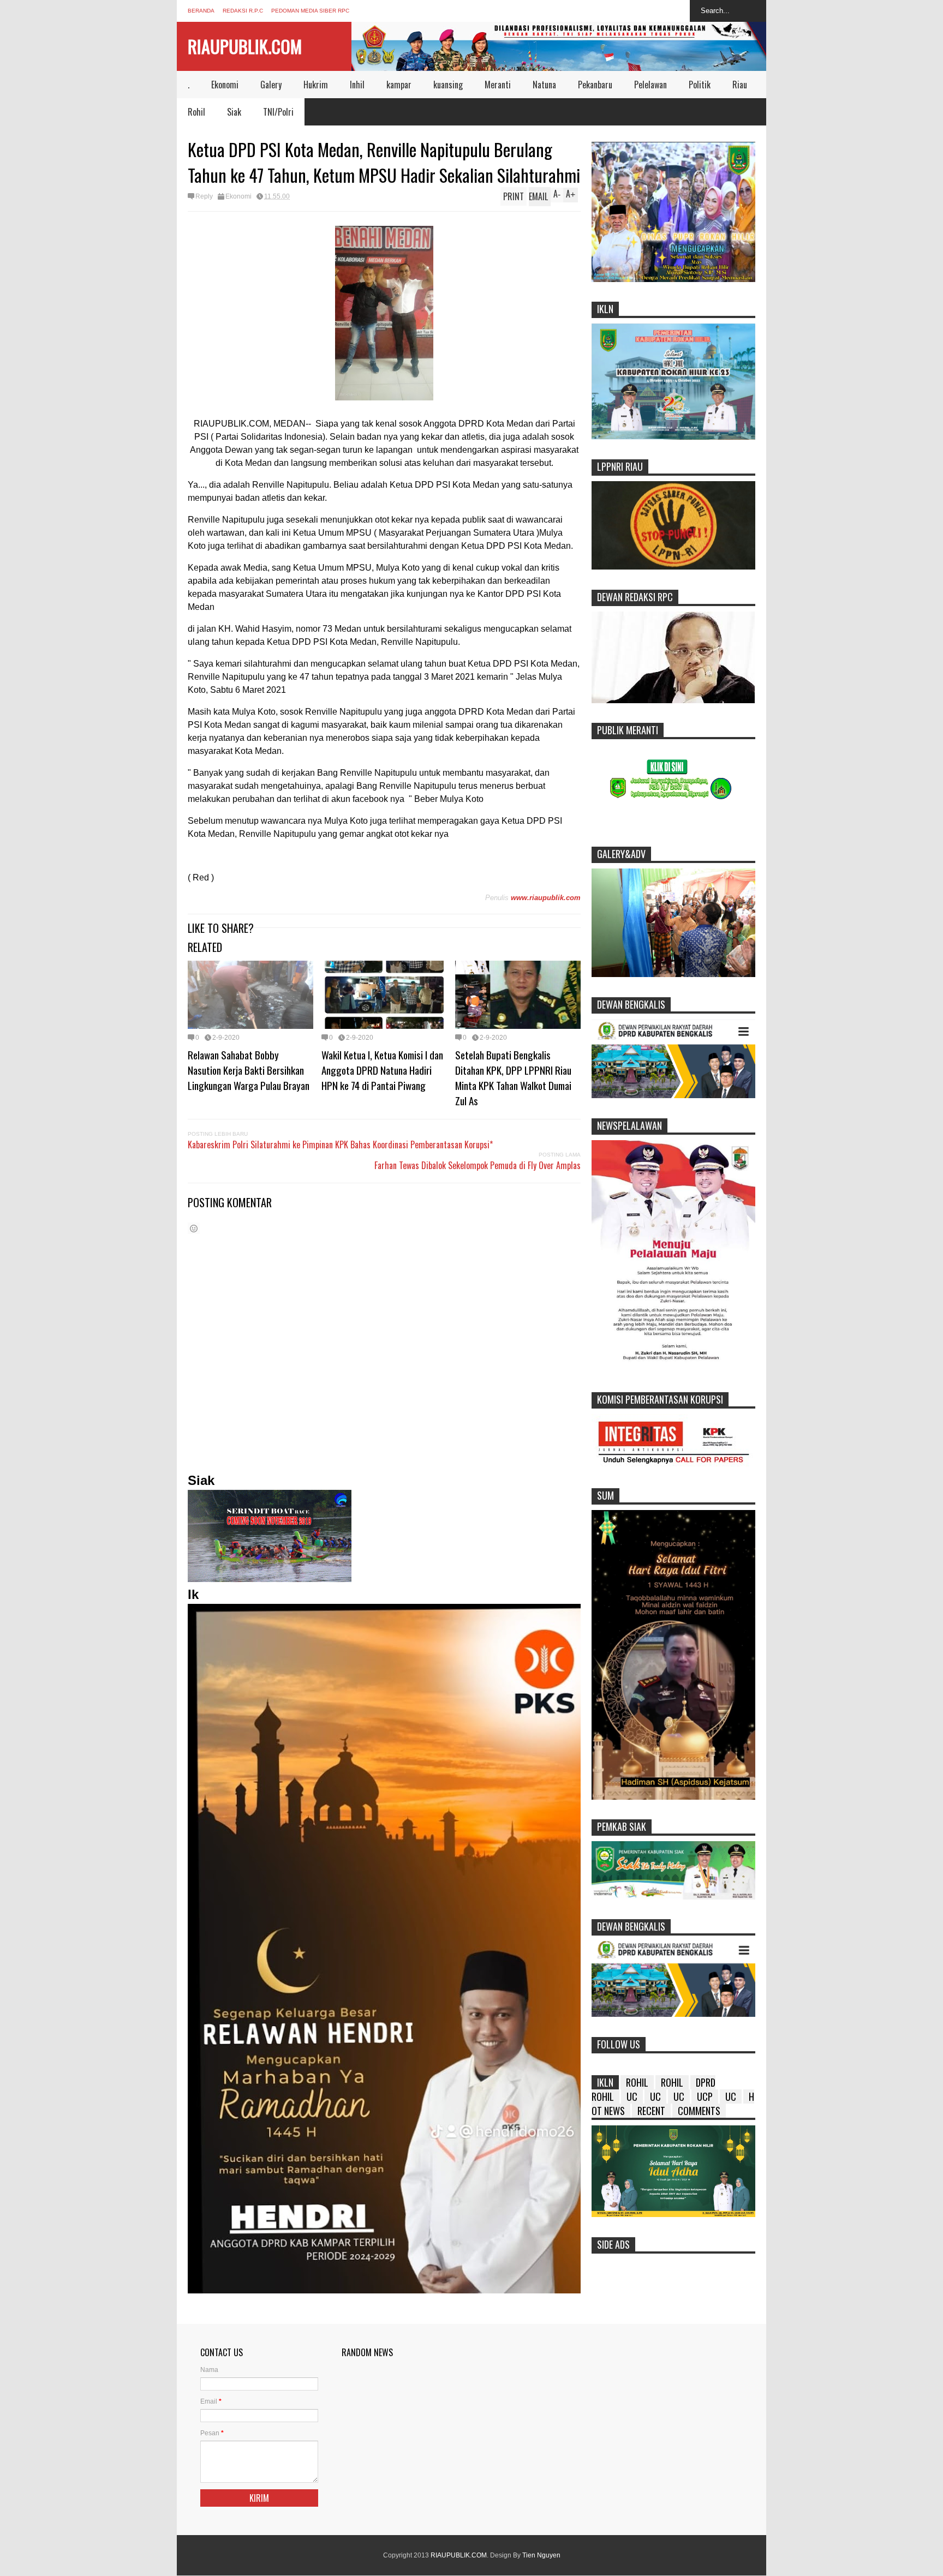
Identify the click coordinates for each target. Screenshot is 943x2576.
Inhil (357, 85)
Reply (204, 196)
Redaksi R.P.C (243, 11)
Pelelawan (650, 85)
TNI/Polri (278, 112)
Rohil (196, 112)
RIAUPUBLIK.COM (245, 46)
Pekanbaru (595, 85)
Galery (271, 85)
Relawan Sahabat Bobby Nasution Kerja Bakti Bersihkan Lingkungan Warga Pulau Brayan (249, 1070)
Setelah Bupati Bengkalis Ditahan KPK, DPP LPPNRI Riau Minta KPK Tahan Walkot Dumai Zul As (513, 1077)
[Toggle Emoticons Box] (194, 1228)
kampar (399, 85)
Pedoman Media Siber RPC (310, 11)
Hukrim (316, 85)
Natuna (544, 85)
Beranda (201, 11)
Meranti (498, 85)
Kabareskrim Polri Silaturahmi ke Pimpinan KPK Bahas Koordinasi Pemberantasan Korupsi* (340, 1145)
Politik (700, 85)
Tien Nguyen (541, 2555)
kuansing (448, 85)
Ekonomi (225, 85)
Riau (740, 85)
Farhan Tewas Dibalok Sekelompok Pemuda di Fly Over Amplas (478, 1165)
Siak (234, 112)
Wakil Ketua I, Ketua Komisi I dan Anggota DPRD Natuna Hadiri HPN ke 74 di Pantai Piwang (382, 1070)
